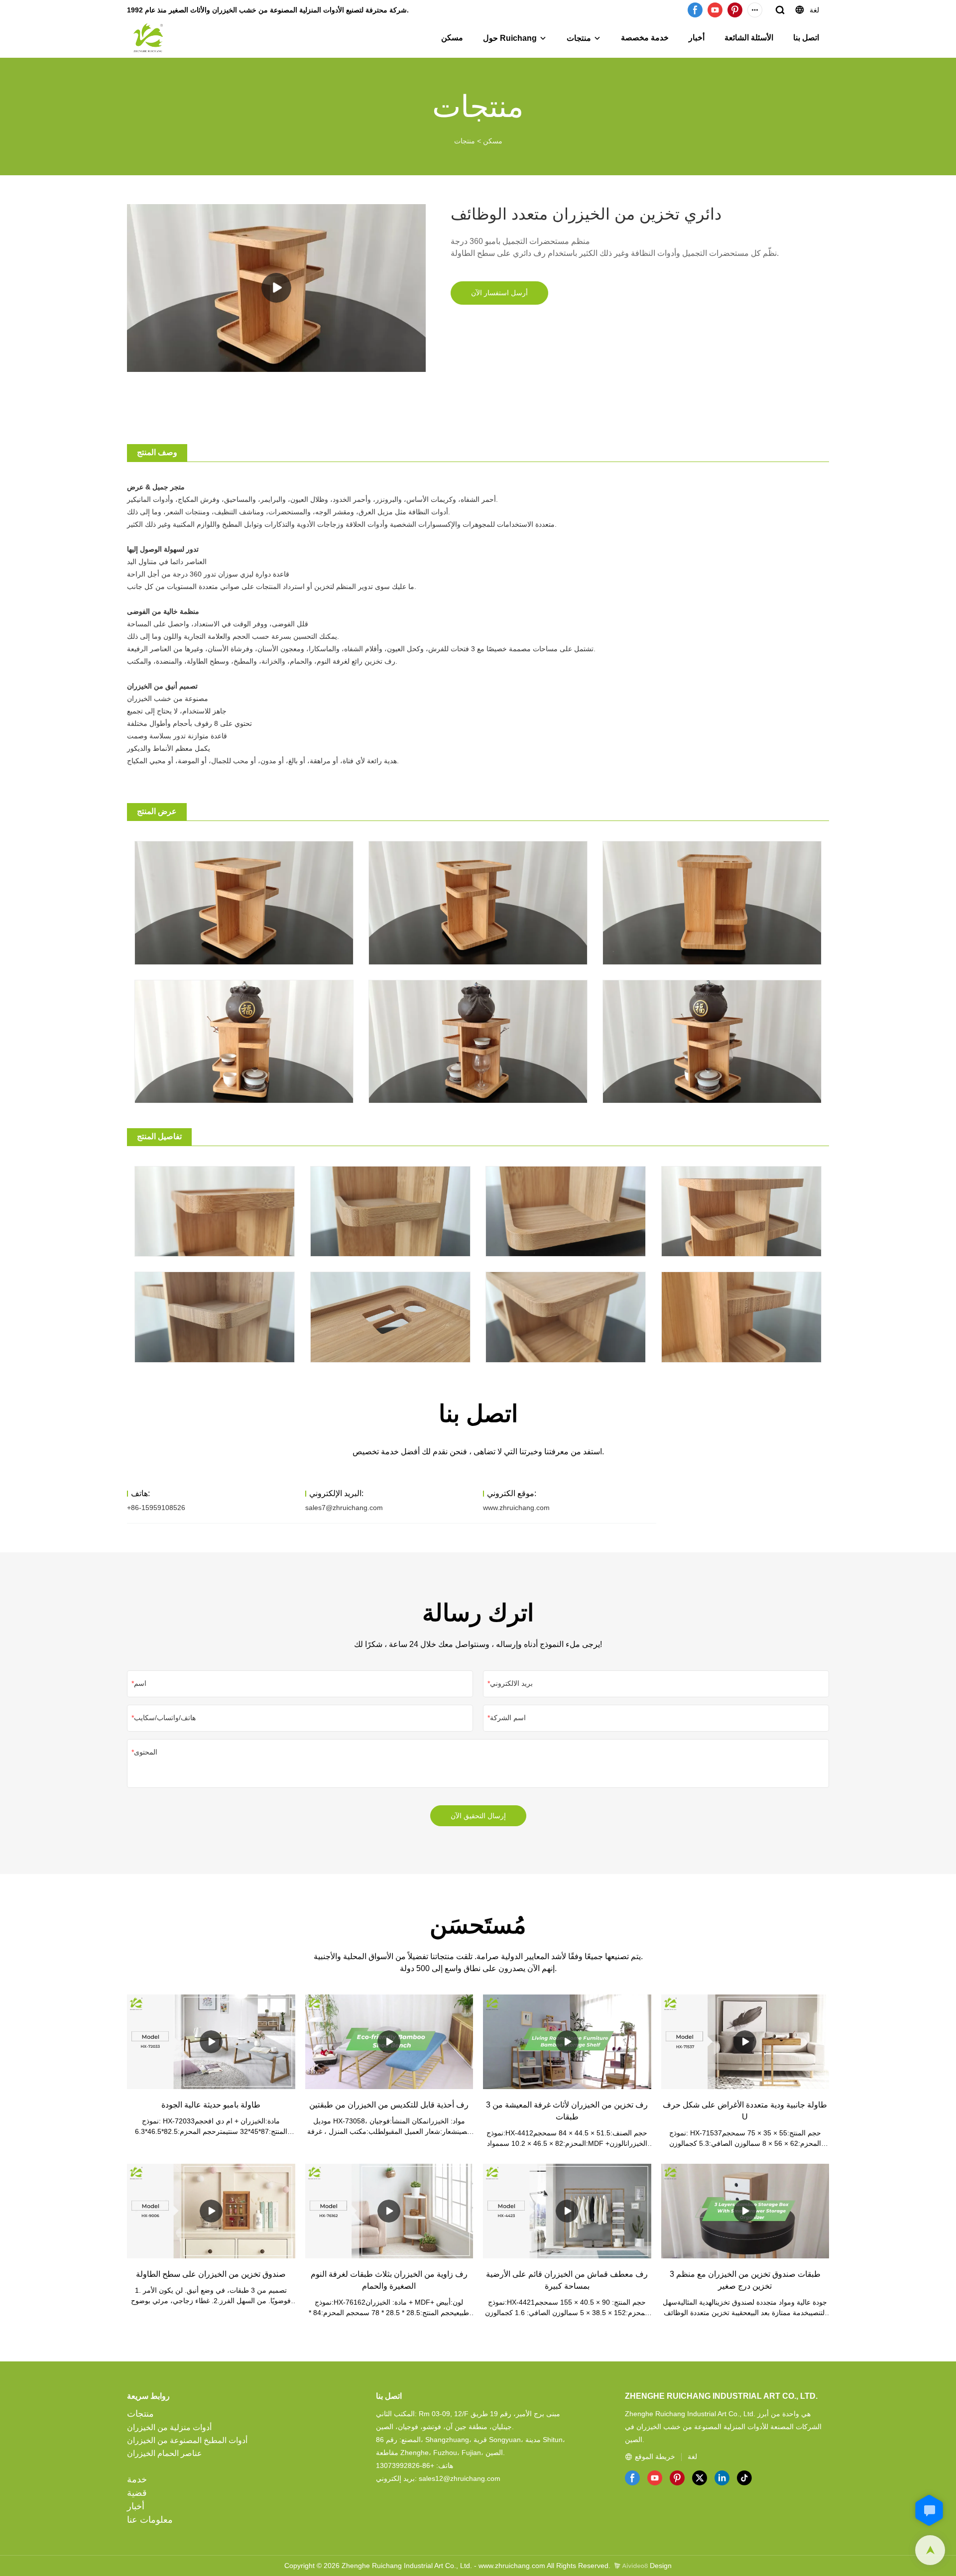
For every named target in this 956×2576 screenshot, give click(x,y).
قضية (137, 2493)
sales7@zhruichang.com (344, 1508)
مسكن (452, 38)
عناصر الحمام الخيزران (165, 2453)
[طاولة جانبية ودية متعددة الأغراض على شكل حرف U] (745, 2042)
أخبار (697, 38)
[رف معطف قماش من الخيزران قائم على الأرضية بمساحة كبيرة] (567, 2211)
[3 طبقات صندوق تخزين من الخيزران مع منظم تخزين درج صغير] (745, 2211)
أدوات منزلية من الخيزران (169, 2427)
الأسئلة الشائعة (749, 38)
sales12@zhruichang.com (460, 2478)
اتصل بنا (806, 38)
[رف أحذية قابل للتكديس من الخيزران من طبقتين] (389, 2042)
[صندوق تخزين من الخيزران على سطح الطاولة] (211, 2211)
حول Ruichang (510, 38)
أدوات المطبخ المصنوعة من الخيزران (187, 2440)
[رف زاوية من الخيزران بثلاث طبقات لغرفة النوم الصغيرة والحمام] (389, 2211)
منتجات (579, 38)
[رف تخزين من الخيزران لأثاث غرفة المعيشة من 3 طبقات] (567, 2042)
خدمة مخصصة (645, 38)
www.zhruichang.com (516, 1508)
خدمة (137, 2479)
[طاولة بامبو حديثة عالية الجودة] (211, 2042)
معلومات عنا (150, 2520)
